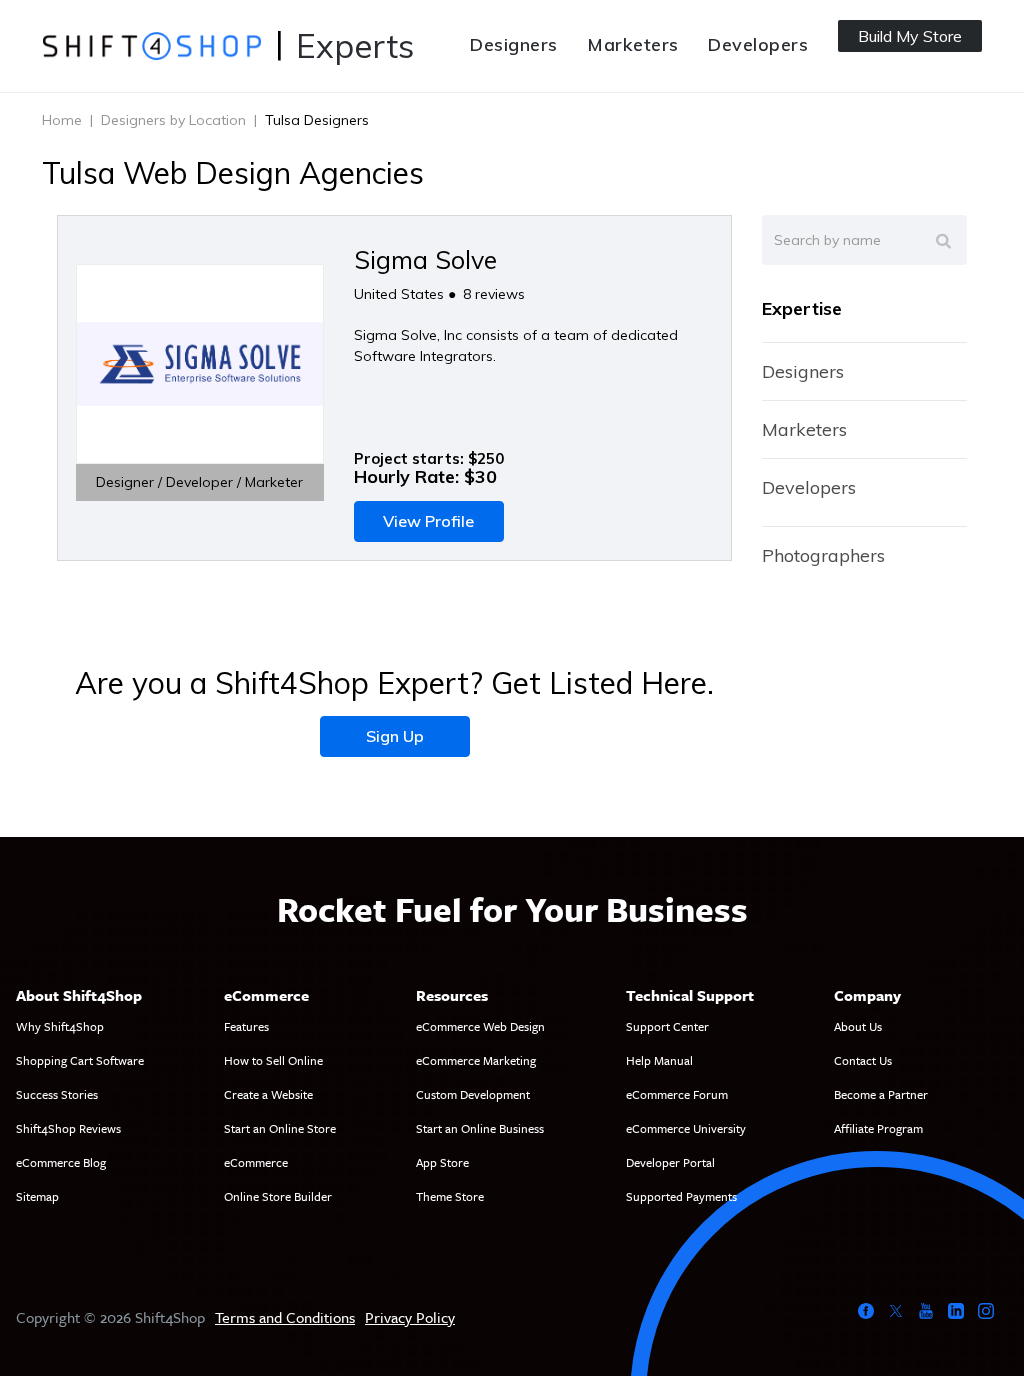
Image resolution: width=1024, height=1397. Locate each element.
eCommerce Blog (61, 1162)
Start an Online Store (280, 1128)
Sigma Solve (425, 259)
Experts (355, 45)
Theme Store (450, 1196)
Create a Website (268, 1094)
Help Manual (659, 1060)
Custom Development (473, 1094)
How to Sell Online (273, 1060)
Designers (513, 44)
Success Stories (57, 1094)
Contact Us (863, 1060)
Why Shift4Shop (60, 1026)
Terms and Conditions (285, 1317)
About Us (858, 1026)
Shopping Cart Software (80, 1060)
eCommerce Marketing (476, 1060)
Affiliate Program (878, 1128)
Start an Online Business (480, 1128)
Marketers (632, 44)
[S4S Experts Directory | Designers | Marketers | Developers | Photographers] (151, 45)
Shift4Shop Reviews (68, 1128)
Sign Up (395, 736)
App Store (442, 1162)
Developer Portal (670, 1162)
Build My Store (910, 36)
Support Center (667, 1026)
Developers (758, 44)
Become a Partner (881, 1094)
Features (246, 1026)
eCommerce (256, 1162)
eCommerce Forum (677, 1094)
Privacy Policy (410, 1317)
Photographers (823, 555)
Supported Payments (681, 1196)
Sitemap (37, 1196)
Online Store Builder (278, 1196)
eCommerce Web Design (480, 1026)
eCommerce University (686, 1128)
